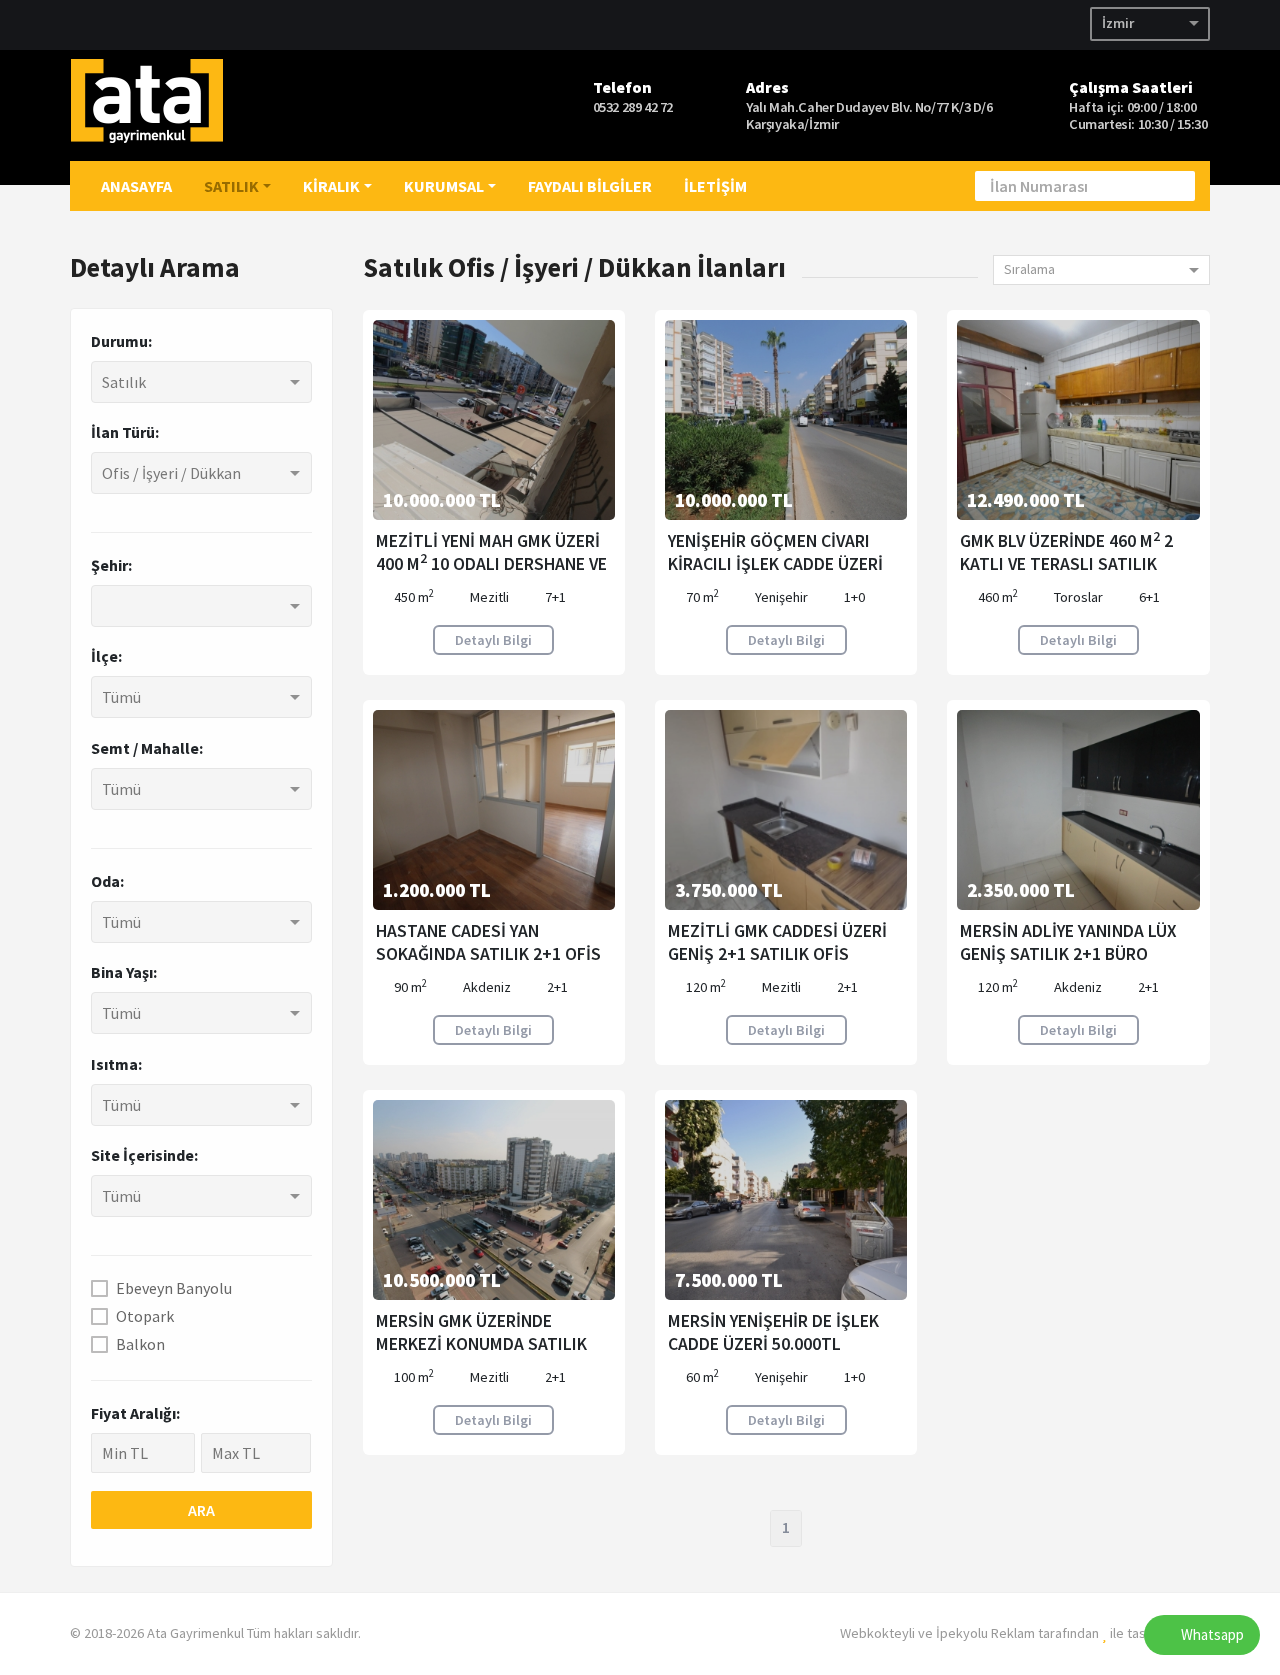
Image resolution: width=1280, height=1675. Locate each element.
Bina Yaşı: (124, 972)
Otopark (145, 1316)
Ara (201, 1510)
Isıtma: (116, 1064)
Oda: (107, 881)
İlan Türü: (125, 432)
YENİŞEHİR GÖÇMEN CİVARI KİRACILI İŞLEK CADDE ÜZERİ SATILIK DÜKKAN (775, 564)
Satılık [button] (231, 186)
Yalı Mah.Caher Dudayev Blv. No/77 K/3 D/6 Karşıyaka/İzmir (869, 115)
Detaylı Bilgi (493, 640)
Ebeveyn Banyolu (174, 1288)
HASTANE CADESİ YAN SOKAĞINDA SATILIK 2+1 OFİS (488, 942)
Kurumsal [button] (444, 186)
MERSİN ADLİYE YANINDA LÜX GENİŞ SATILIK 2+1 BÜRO (1068, 942)
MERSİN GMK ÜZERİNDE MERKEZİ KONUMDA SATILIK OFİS (481, 1344)
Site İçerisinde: (144, 1155)
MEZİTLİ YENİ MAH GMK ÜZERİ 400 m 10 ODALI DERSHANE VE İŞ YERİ (491, 564)
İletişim (715, 186)
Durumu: (121, 341)
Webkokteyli (877, 1633)
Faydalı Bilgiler (590, 186)
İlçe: (106, 656)
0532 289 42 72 (633, 107)
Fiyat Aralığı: (135, 1413)
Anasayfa (136, 186)
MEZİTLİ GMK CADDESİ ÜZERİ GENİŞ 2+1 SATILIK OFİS (777, 942)
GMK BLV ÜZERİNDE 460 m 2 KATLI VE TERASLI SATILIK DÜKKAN (1066, 564)
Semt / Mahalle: (147, 748)
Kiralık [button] (331, 186)
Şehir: (111, 565)
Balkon (140, 1344)
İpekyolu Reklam (985, 1633)
